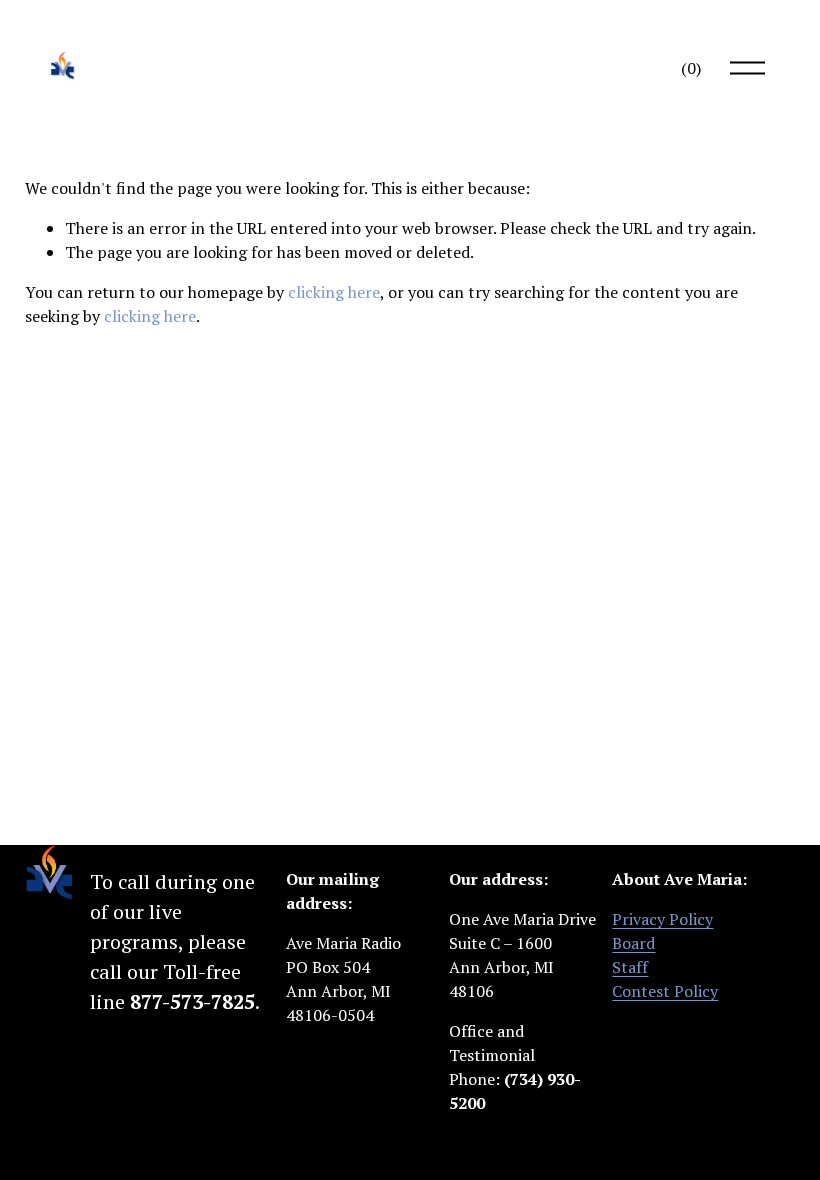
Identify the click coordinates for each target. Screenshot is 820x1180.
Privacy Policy (662, 919)
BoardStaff (633, 955)
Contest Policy (665, 991)
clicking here (334, 292)
